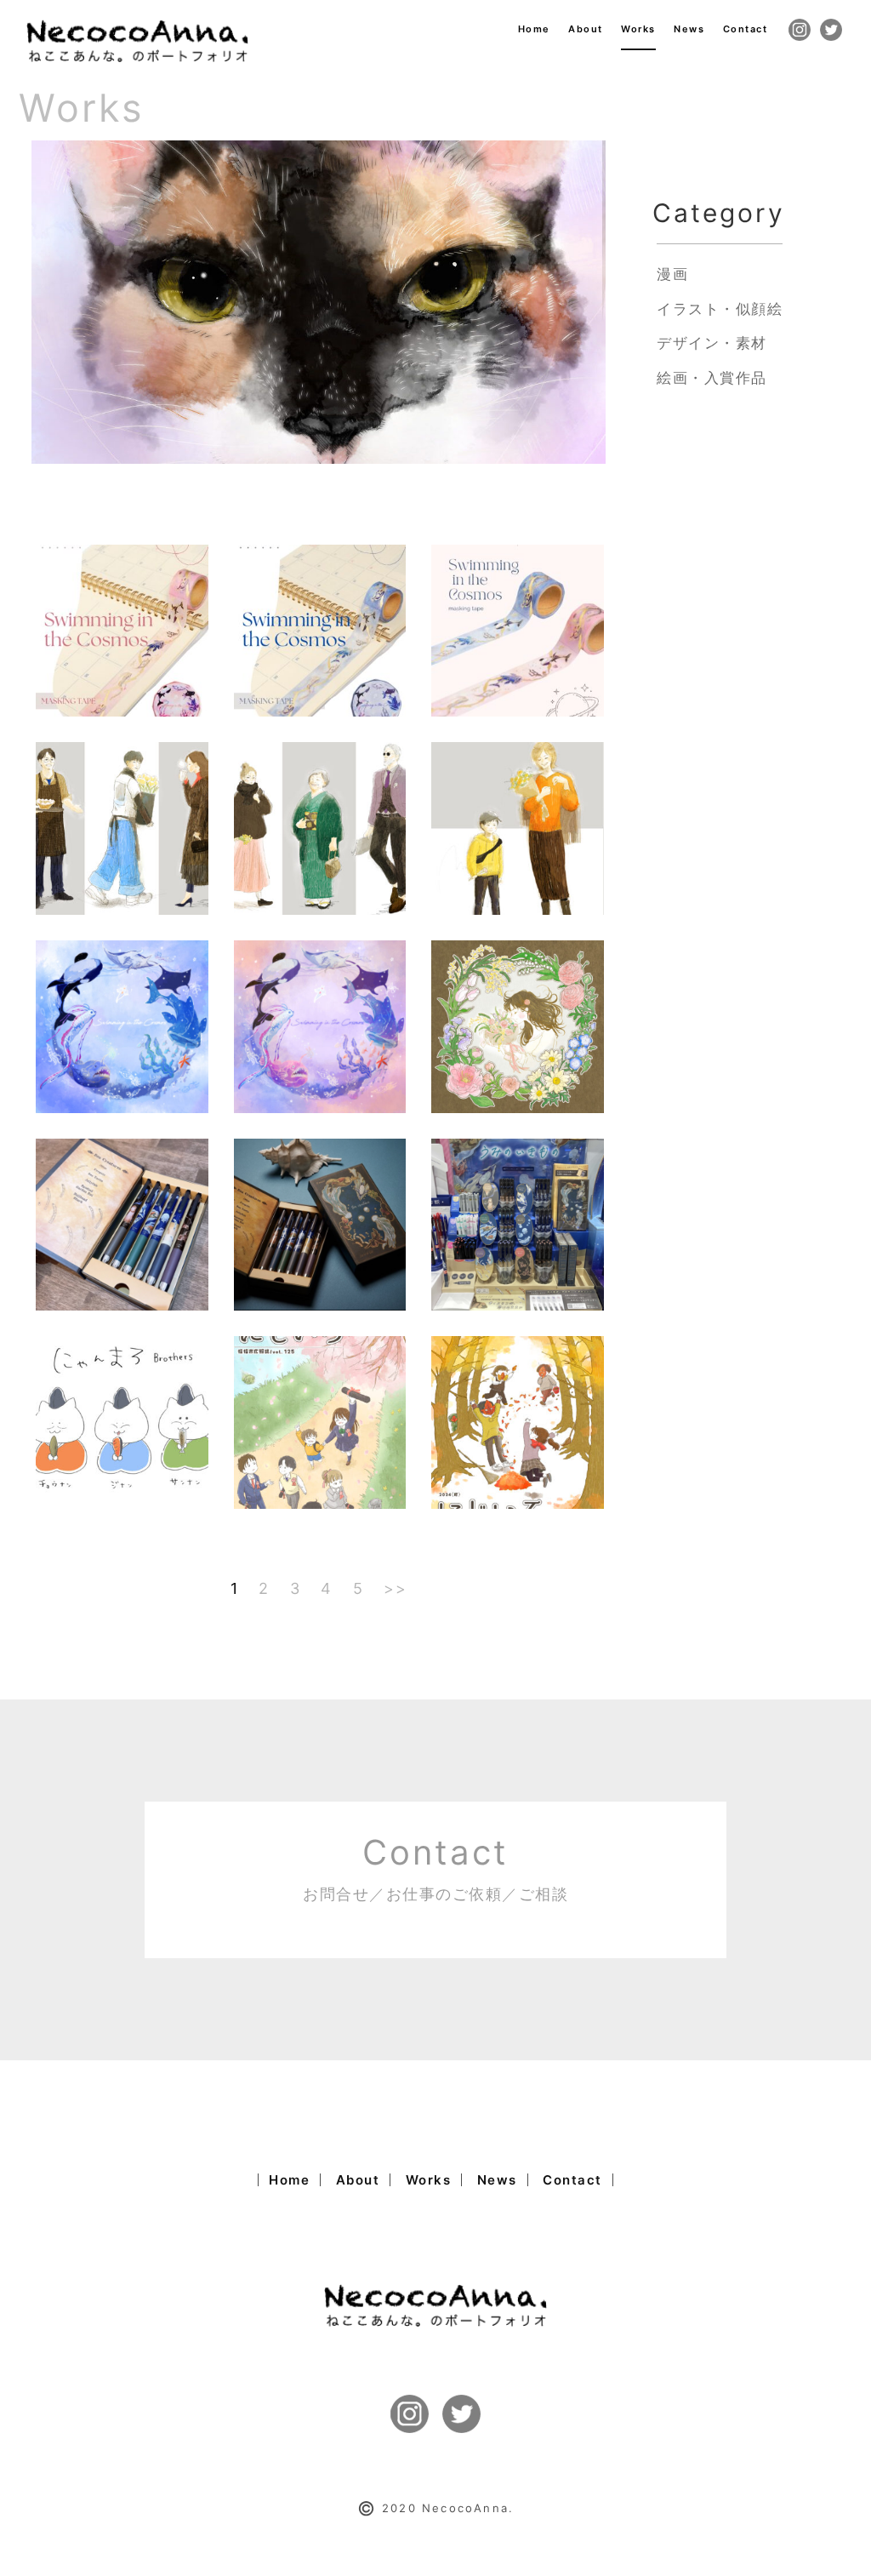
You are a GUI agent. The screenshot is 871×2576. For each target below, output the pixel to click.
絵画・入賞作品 (712, 378)
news (689, 29)
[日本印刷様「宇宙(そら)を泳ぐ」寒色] (320, 630)
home (534, 29)
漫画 (672, 274)
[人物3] (122, 827)
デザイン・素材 (712, 343)
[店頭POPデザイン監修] (518, 1224)
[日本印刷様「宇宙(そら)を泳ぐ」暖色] (122, 630)
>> (395, 1588)
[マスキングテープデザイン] (122, 1025)
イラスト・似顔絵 (720, 309)
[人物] (518, 827)
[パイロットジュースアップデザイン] (122, 1224)
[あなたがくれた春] (518, 1025)
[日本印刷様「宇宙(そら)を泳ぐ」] (518, 630)
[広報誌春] (320, 1421)
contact (746, 29)
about (586, 29)
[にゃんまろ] (122, 1421)
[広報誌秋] (518, 1421)
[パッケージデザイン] (320, 1224)
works (638, 29)
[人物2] (320, 827)
